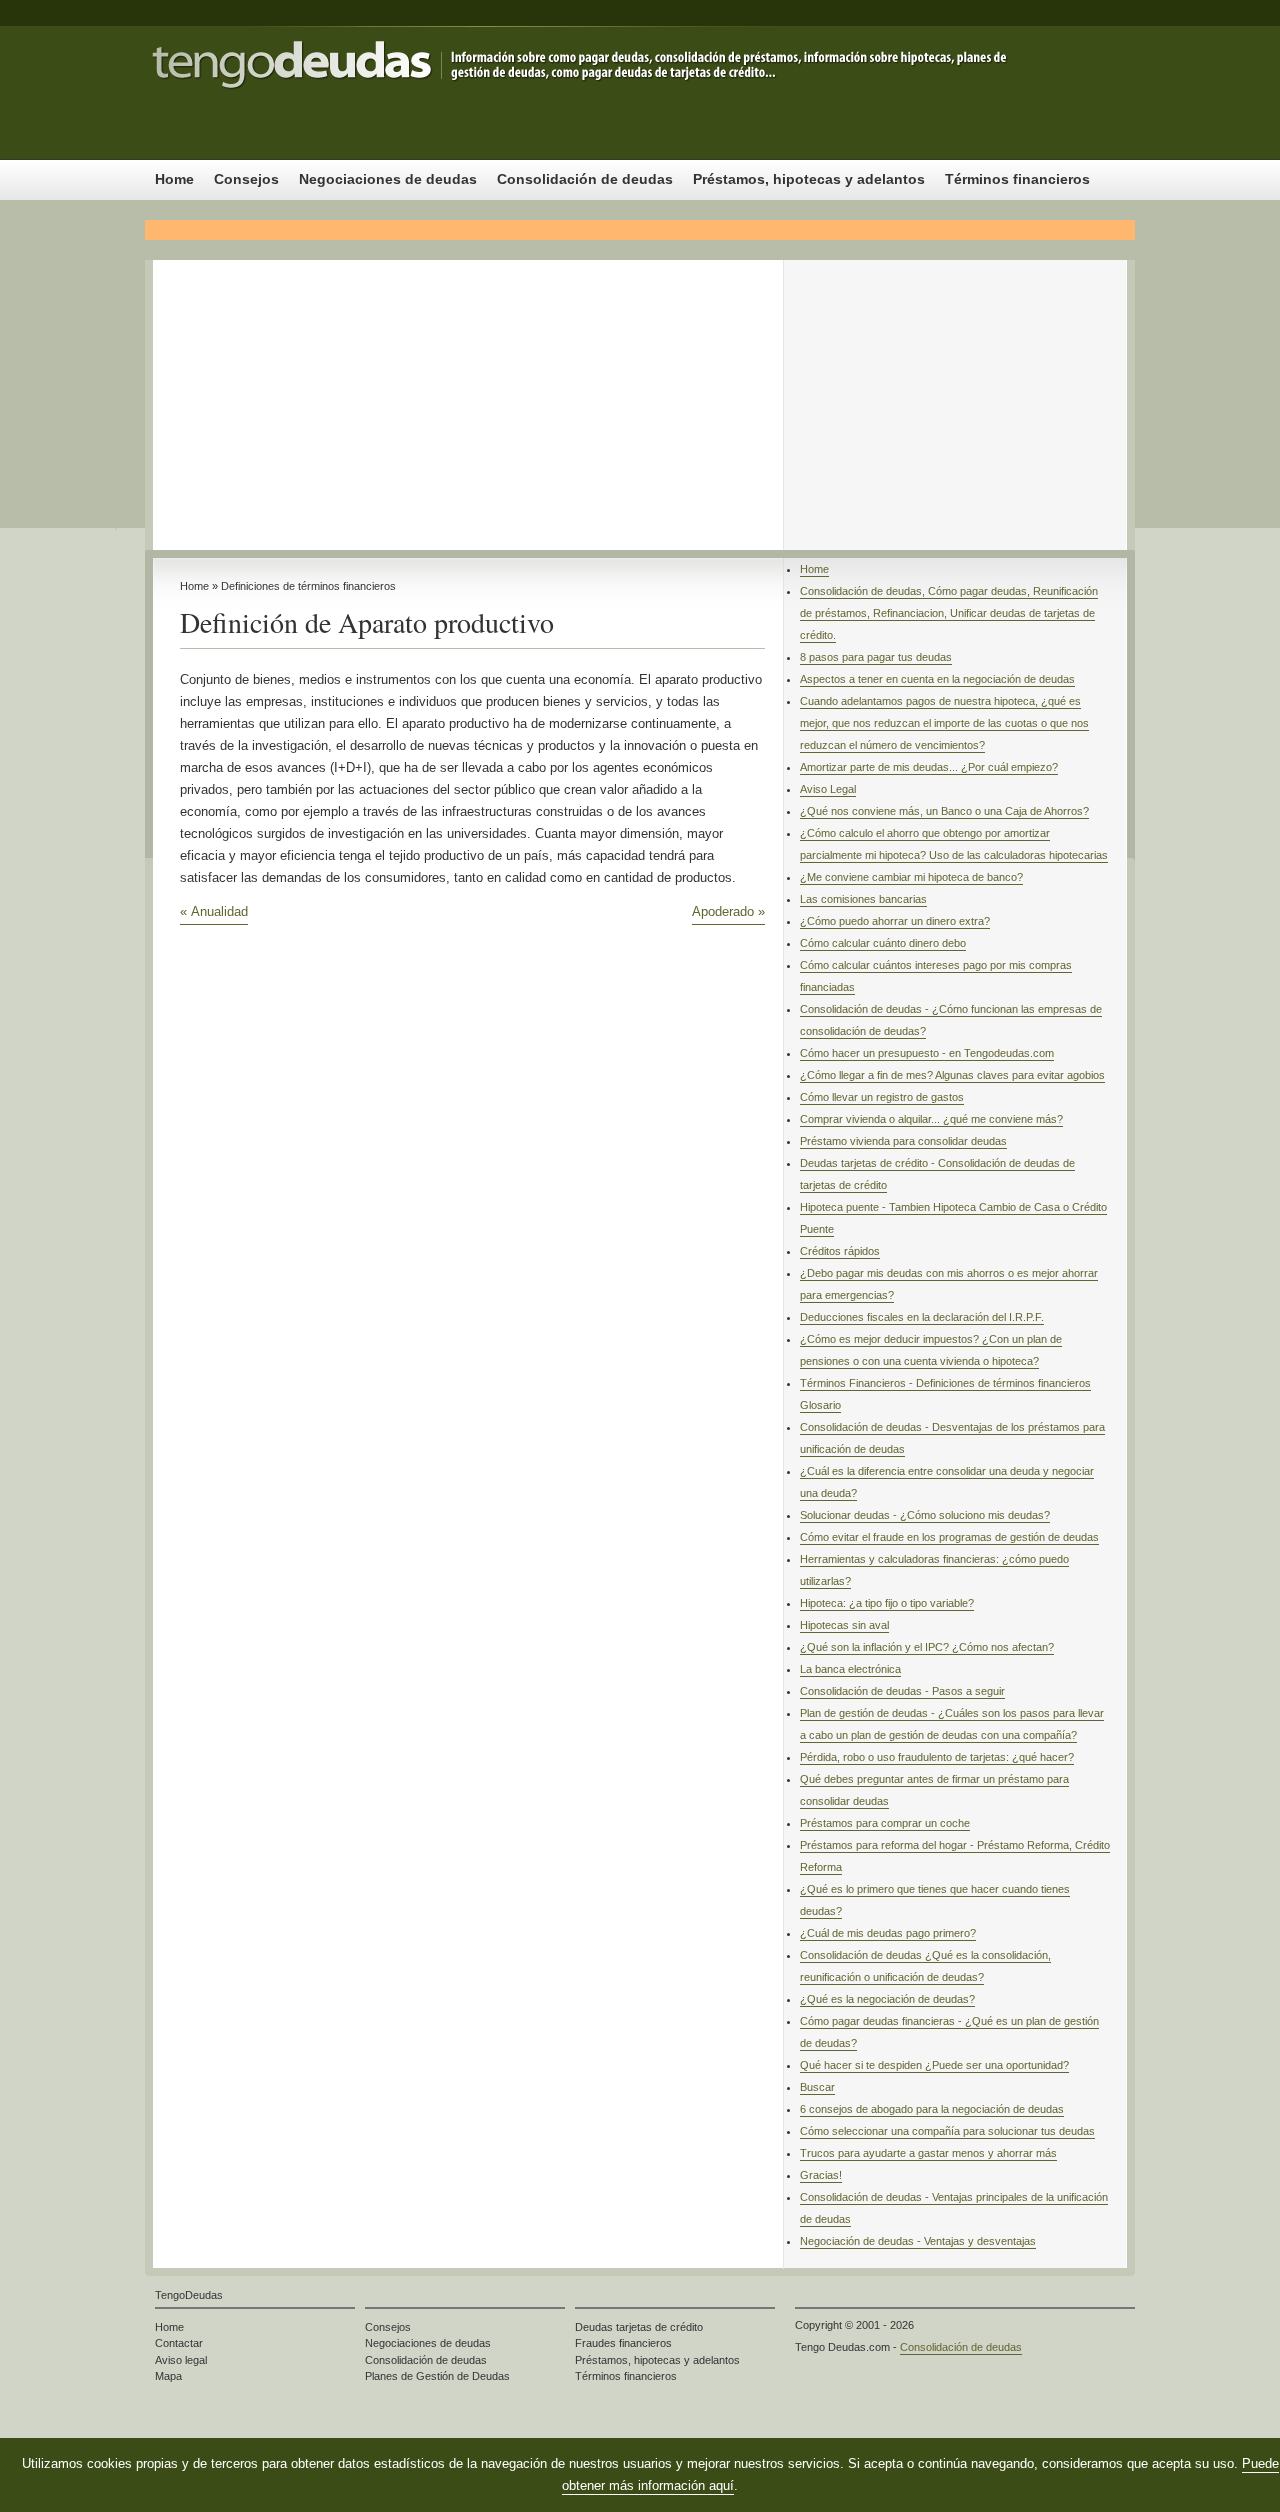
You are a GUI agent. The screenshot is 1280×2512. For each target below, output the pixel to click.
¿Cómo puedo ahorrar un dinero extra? (895, 921)
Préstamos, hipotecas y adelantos (809, 179)
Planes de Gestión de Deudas (437, 2376)
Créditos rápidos (840, 1251)
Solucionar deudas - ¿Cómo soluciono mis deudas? (925, 1515)
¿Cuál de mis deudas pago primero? (888, 1933)
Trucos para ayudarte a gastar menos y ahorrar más (928, 2153)
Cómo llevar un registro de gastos (882, 1097)
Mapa (168, 2376)
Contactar (179, 2343)
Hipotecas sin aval (844, 1625)
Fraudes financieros (623, 2343)
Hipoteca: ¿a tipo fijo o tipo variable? (887, 1603)
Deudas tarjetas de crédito (639, 2327)
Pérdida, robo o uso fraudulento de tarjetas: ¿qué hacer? (937, 1757)
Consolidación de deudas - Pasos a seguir (902, 1691)
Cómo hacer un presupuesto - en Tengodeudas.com (927, 1053)
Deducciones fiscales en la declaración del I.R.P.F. (922, 1317)
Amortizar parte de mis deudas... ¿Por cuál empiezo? (929, 767)
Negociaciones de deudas (388, 179)
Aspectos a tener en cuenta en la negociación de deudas (937, 679)
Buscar (817, 2087)
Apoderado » (728, 911)
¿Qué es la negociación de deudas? (887, 1999)
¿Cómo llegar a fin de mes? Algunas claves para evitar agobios (952, 1075)
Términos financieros (1017, 179)
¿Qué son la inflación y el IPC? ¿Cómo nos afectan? (927, 1647)
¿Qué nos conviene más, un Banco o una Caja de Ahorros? (944, 811)
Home (174, 179)
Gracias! (821, 2175)
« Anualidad (214, 911)
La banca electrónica (850, 1669)
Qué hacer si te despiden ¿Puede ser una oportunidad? (934, 2065)
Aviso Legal (828, 789)
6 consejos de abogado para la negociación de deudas (932, 2109)
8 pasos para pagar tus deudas (876, 657)
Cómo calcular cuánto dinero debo (883, 943)
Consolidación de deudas (345, 93)
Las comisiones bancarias (863, 899)
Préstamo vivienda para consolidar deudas (903, 1141)
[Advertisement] (640, 400)
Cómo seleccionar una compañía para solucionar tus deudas (947, 2131)
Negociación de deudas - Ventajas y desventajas (918, 2241)
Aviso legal (181, 2360)
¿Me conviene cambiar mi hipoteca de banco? (911, 877)
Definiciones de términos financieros (308, 586)
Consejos (246, 179)
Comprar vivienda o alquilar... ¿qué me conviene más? (931, 1119)
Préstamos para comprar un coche (885, 1823)
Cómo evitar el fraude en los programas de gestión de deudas (949, 1537)
